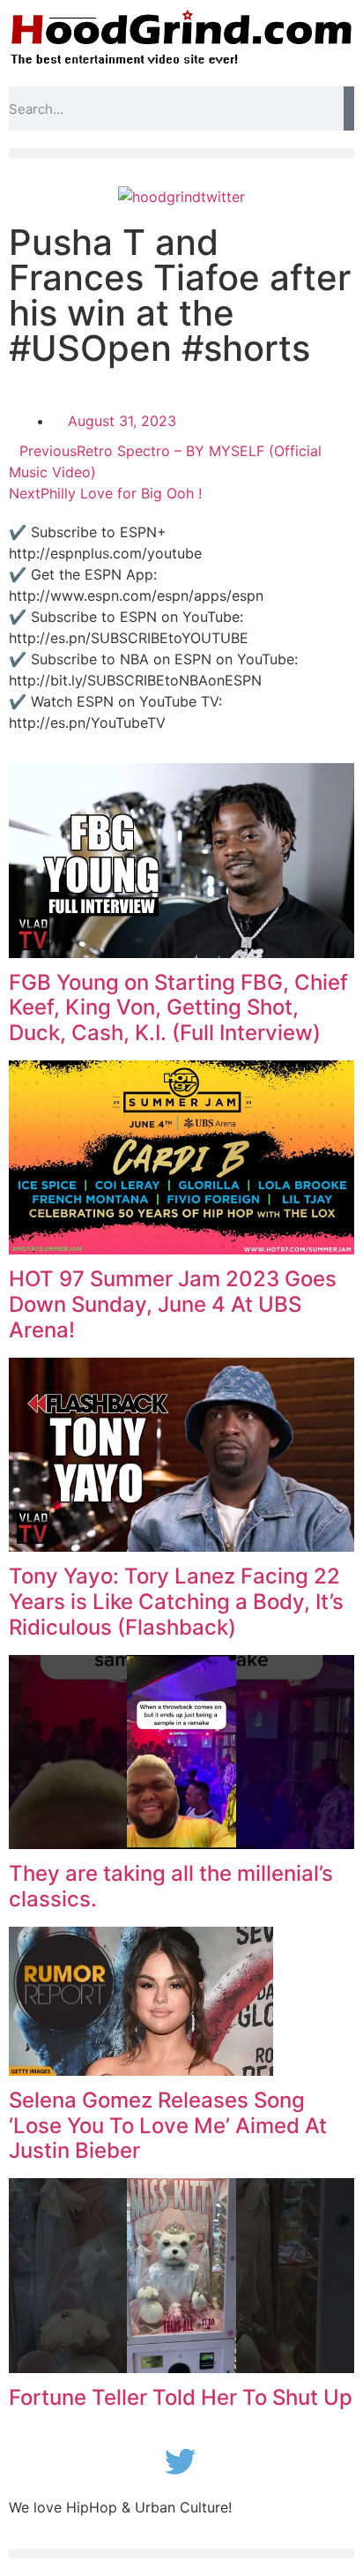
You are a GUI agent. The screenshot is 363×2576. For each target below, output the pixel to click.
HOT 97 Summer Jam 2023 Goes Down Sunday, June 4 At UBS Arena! (173, 1304)
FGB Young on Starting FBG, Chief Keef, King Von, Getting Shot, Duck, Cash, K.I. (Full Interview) (178, 1008)
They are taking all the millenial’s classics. (171, 1886)
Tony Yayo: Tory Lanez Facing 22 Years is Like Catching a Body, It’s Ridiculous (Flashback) (176, 1602)
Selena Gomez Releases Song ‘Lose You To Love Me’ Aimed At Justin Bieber (168, 2126)
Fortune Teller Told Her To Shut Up (181, 2397)
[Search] (349, 109)
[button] (181, 153)
